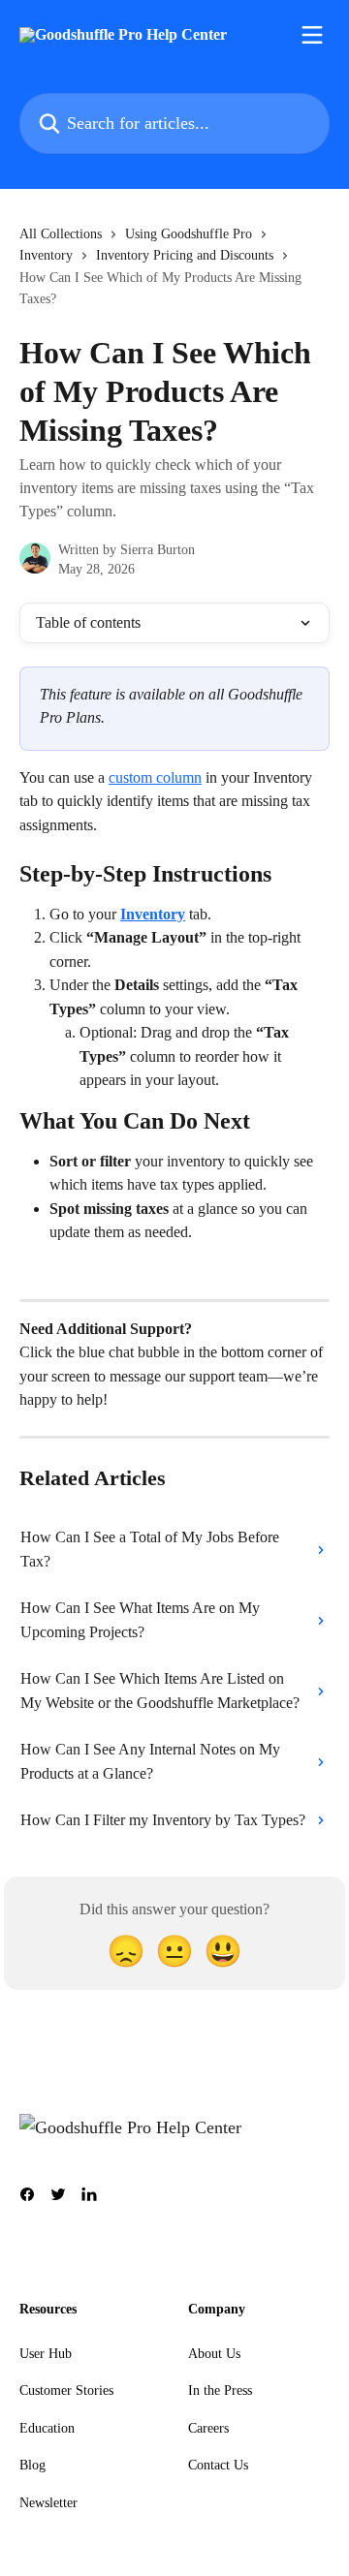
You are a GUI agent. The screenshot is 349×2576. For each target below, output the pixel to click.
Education (47, 2428)
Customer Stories (66, 2390)
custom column (155, 777)
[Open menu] (312, 35)
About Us (214, 2354)
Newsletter (48, 2503)
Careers (208, 2428)
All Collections (61, 234)
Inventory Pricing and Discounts (185, 255)
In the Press (220, 2390)
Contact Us (218, 2465)
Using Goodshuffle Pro (189, 234)
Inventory (46, 255)
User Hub (46, 2354)
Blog (32, 2465)
